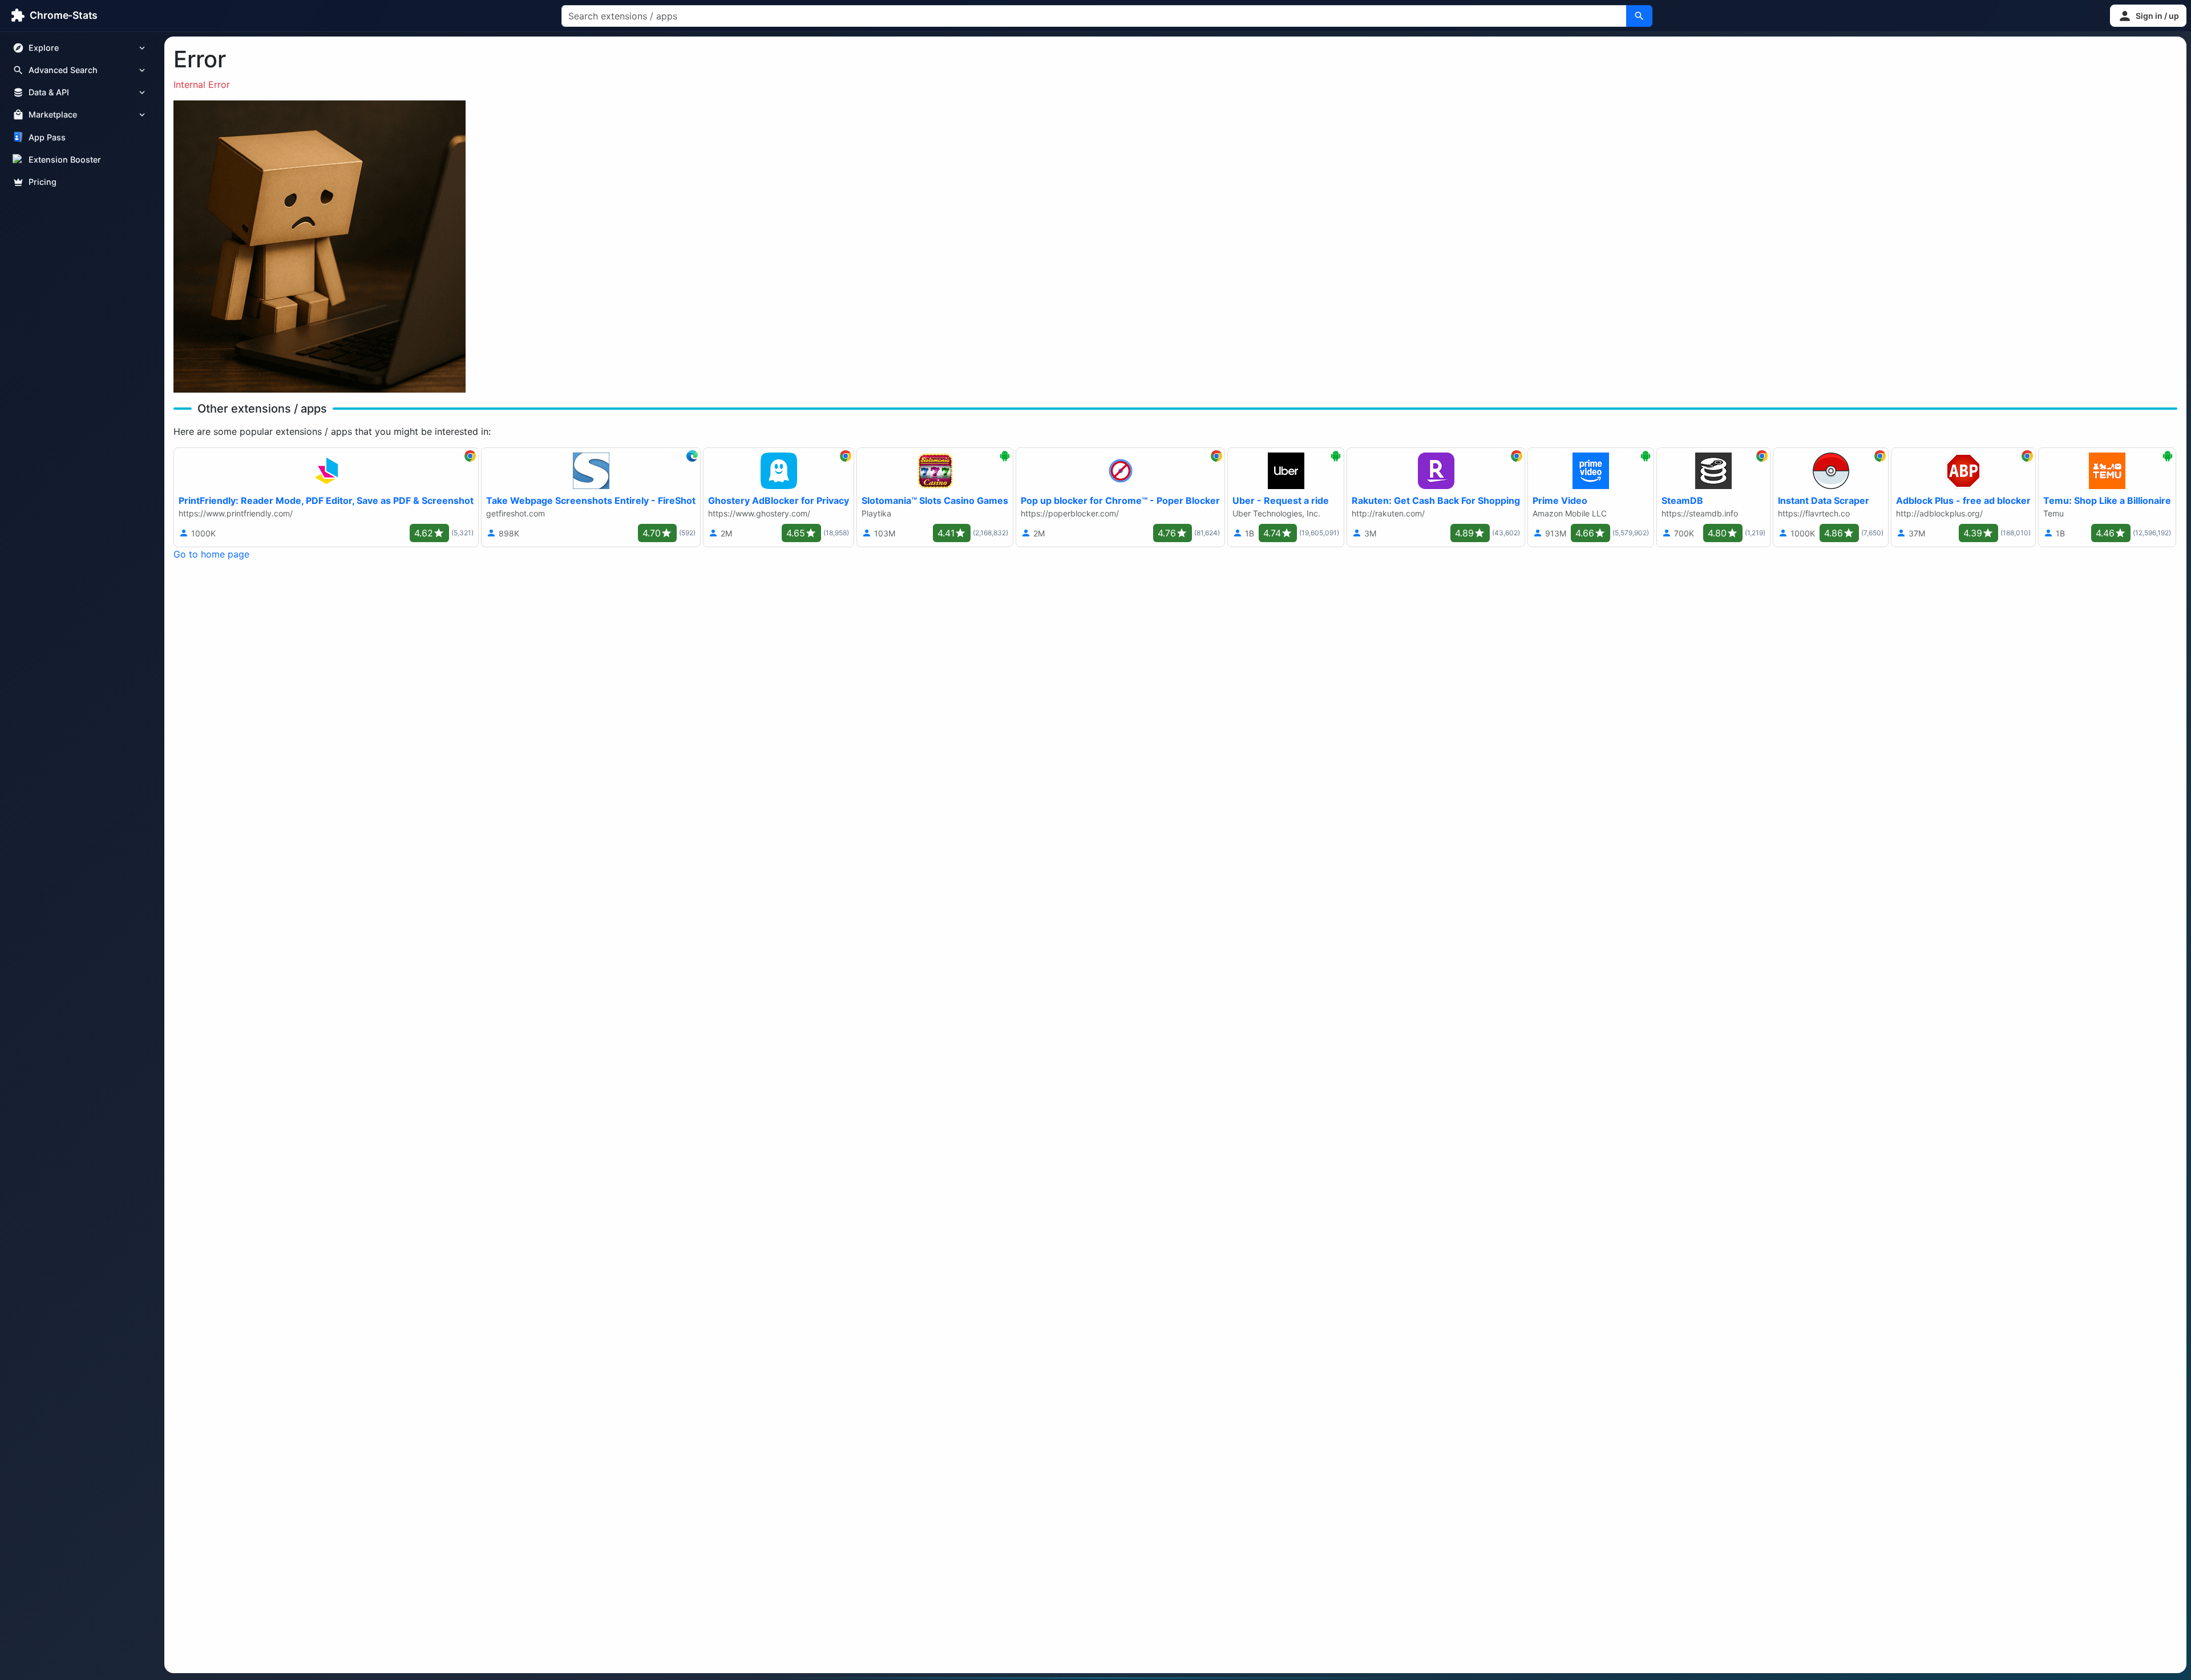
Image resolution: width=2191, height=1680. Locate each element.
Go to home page (211, 554)
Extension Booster (65, 159)
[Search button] (1639, 16)
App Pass (47, 137)
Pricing (43, 182)
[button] (2148, 16)
